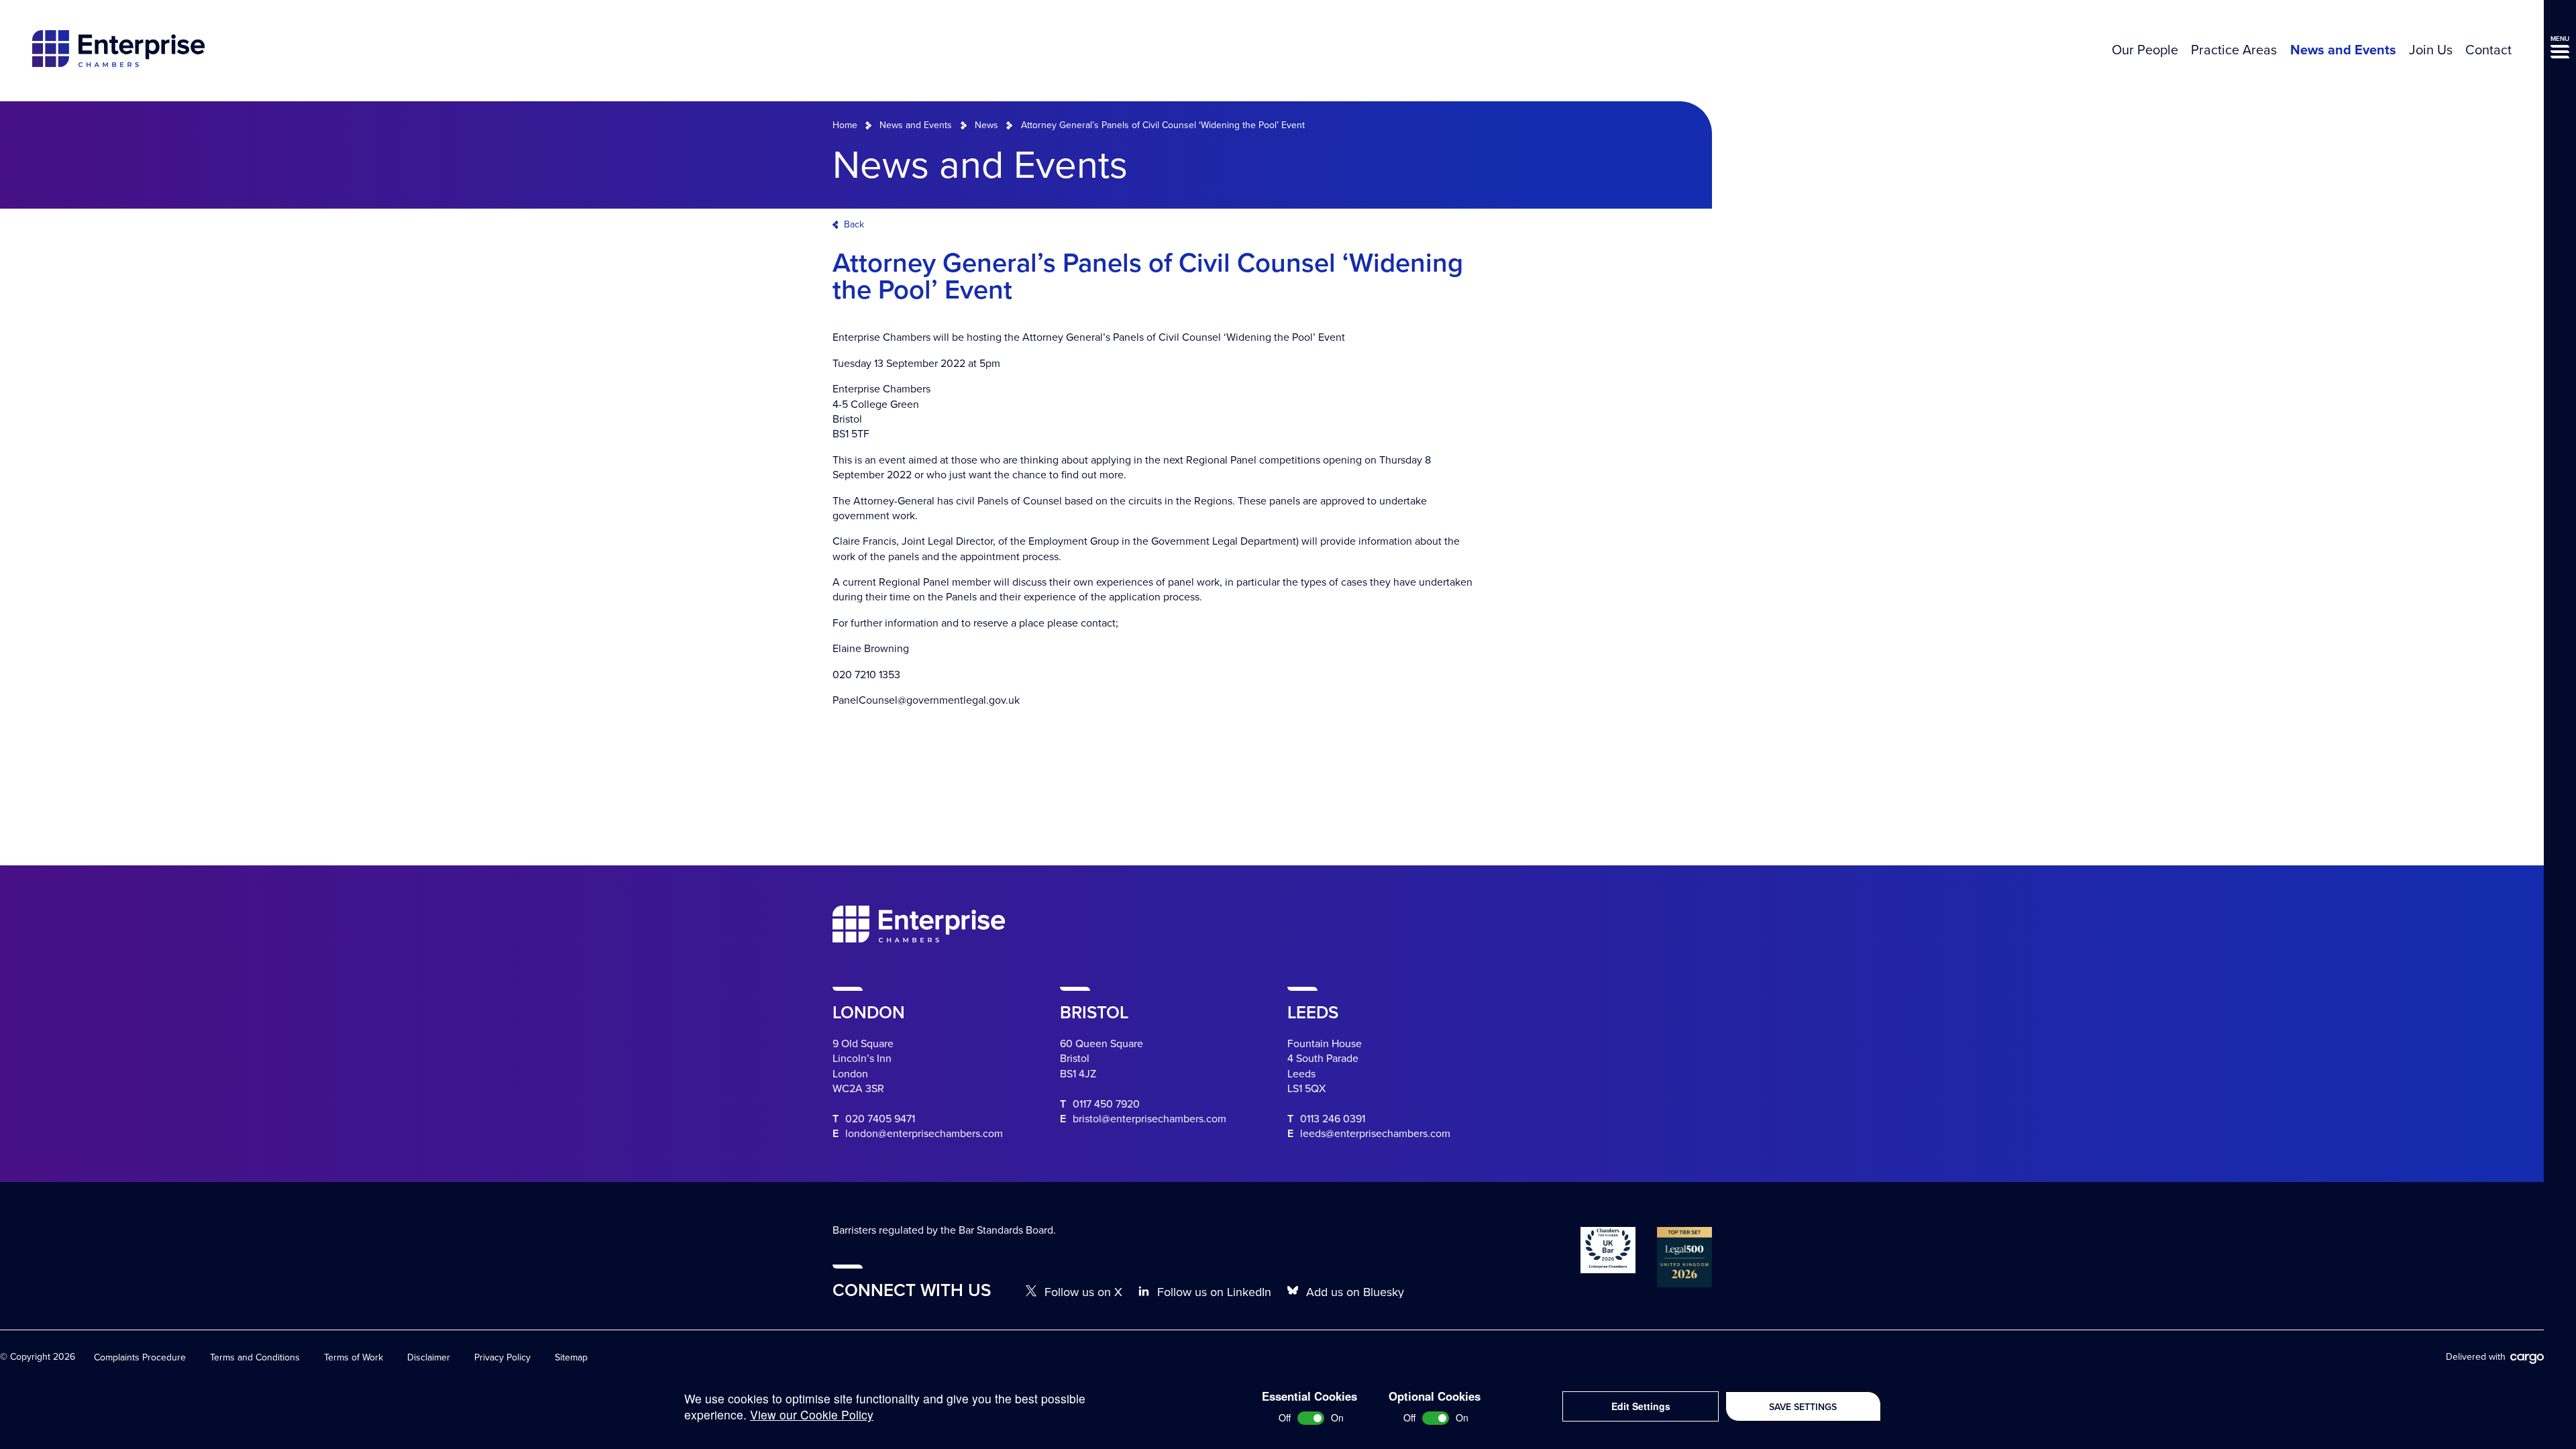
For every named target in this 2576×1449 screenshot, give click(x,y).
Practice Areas (2234, 50)
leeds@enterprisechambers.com (1375, 1134)
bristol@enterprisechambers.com (1149, 1119)
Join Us (2431, 50)
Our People (2145, 50)
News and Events (2343, 50)
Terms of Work (354, 1357)
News (986, 125)
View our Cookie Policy (812, 1414)
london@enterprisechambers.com (924, 1134)
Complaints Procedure (140, 1357)
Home (845, 125)
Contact (2488, 50)
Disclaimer (429, 1357)
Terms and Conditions (255, 1357)
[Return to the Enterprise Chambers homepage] (118, 51)
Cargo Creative (2527, 1359)
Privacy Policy (502, 1357)
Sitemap (571, 1357)
